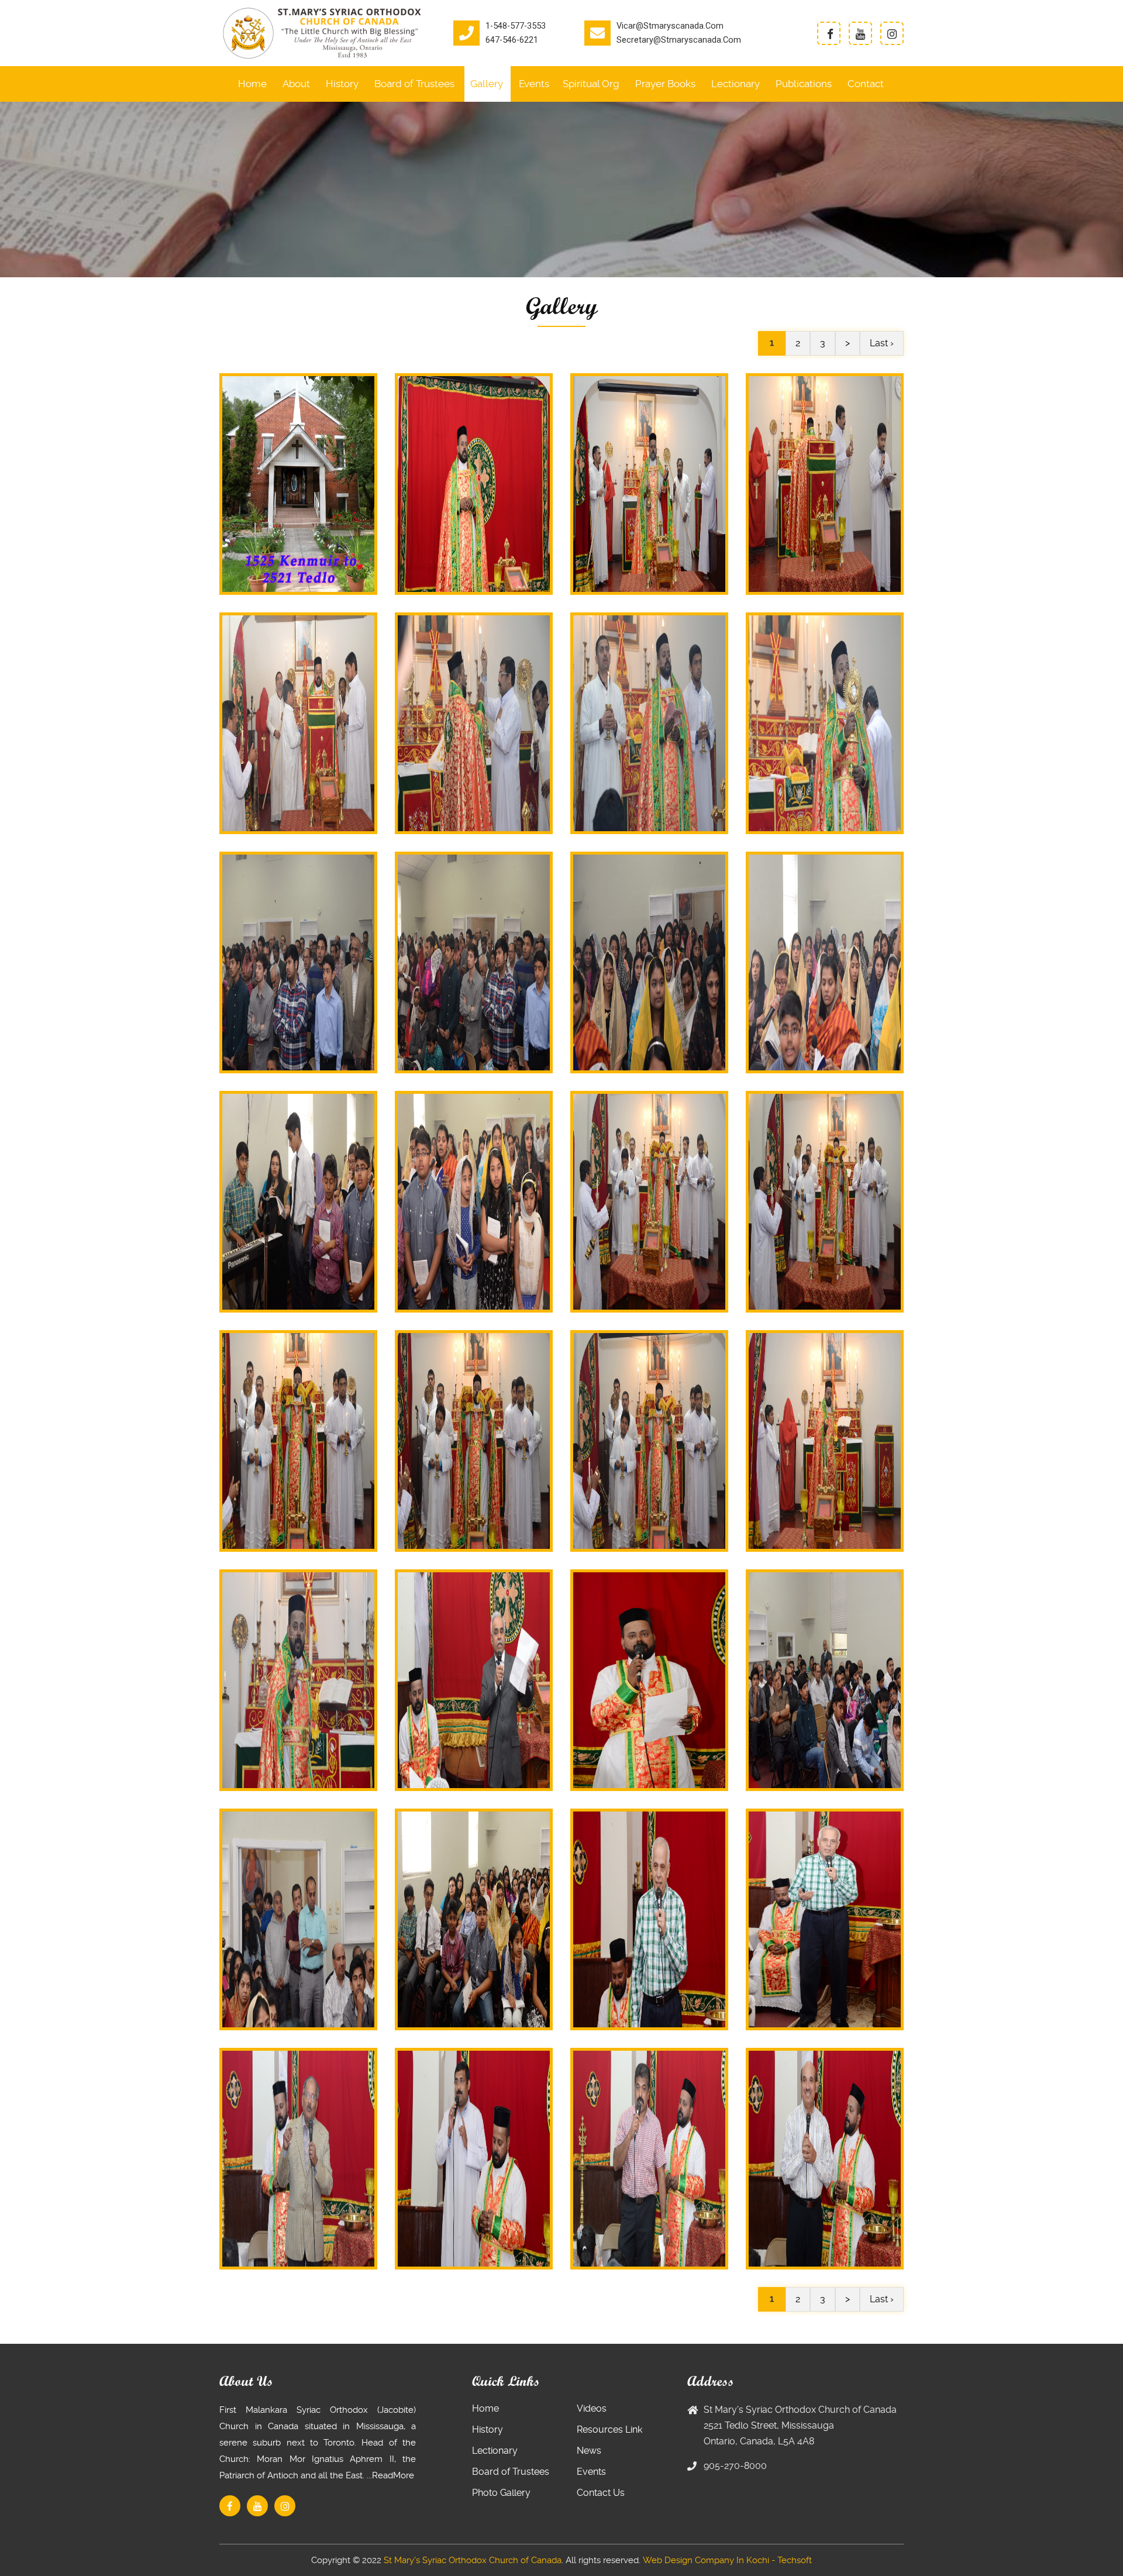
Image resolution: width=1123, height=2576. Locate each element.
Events (534, 84)
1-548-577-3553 (516, 26)
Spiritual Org (591, 84)
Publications (804, 84)
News (589, 2451)
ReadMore (393, 2475)
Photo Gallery (501, 2493)
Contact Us (601, 2493)
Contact (866, 84)
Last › (882, 343)
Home (252, 84)
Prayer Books (665, 84)
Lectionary (736, 84)
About (296, 84)
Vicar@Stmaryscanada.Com (670, 26)
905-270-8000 (735, 2466)
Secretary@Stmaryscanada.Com (679, 40)
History (342, 84)
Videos (592, 2408)
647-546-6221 (512, 40)
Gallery (487, 84)
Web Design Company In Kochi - (709, 2560)
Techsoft (795, 2560)
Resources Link (609, 2429)
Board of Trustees (414, 84)
